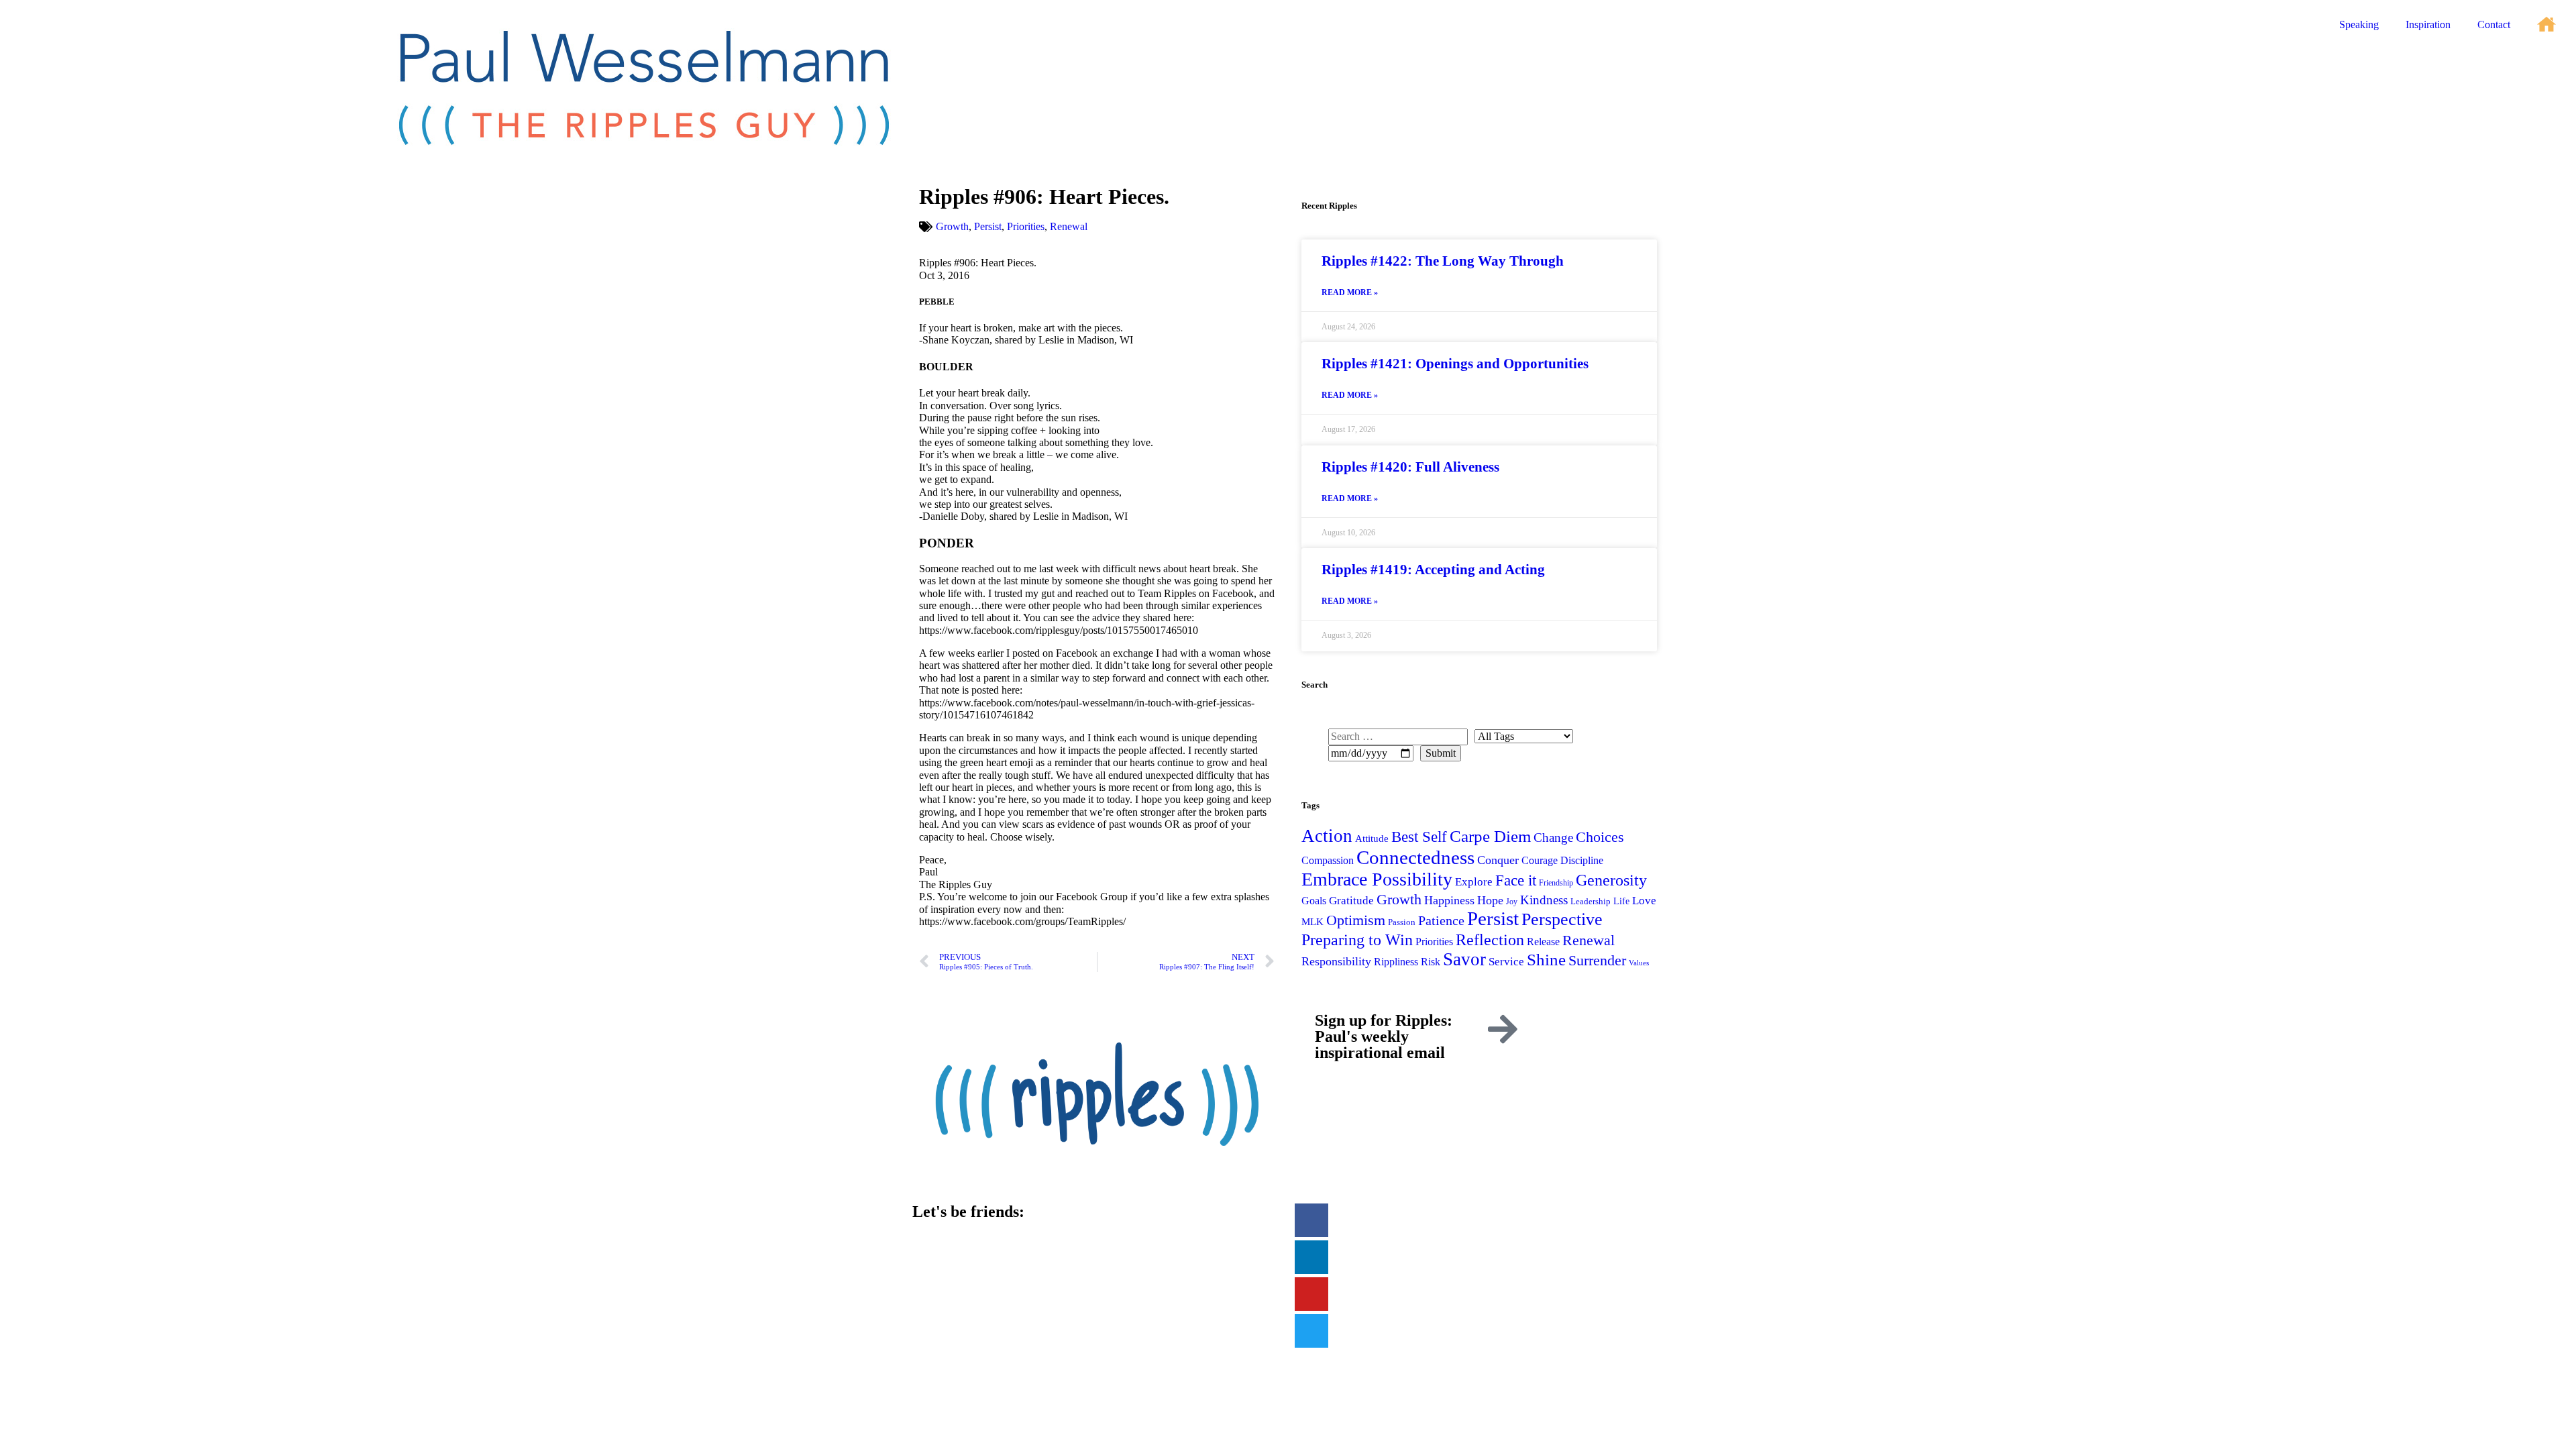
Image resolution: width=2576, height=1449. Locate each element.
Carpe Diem (1490, 836)
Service (1506, 961)
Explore (1474, 882)
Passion (1402, 922)
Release (1543, 942)
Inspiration (2428, 24)
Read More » (1350, 293)
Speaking (2359, 24)
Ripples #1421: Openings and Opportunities (1455, 364)
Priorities (1026, 226)
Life (1621, 901)
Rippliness (1396, 962)
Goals (1314, 901)
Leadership (1591, 901)
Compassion (1328, 860)
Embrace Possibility (1377, 879)
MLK (1312, 922)
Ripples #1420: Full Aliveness (1410, 467)
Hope (1490, 900)
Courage (1540, 860)
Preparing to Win (1357, 940)
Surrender (1597, 960)
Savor (1464, 959)
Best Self (1419, 837)
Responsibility (1336, 961)
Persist (988, 226)
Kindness (1544, 900)
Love (1644, 901)
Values (1639, 963)
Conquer (1498, 860)
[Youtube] (1311, 1294)
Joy (1512, 902)
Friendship (1556, 883)
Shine (1546, 959)
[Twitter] (1311, 1331)
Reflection (1490, 940)
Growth (952, 226)
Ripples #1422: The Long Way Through (1443, 261)
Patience (1441, 920)
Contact (2494, 24)
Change (1553, 838)
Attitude (1372, 838)
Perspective (1562, 919)
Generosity (1611, 880)
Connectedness (1415, 857)
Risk (1431, 962)
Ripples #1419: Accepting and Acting (1433, 570)
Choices (1600, 837)
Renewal (1069, 226)
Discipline (1582, 860)
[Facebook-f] (1311, 1220)
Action (1327, 836)
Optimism (1356, 920)
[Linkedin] (1311, 1257)
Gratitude (1351, 901)
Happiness (1449, 900)
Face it (1516, 880)
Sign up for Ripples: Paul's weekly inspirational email (1384, 1036)
